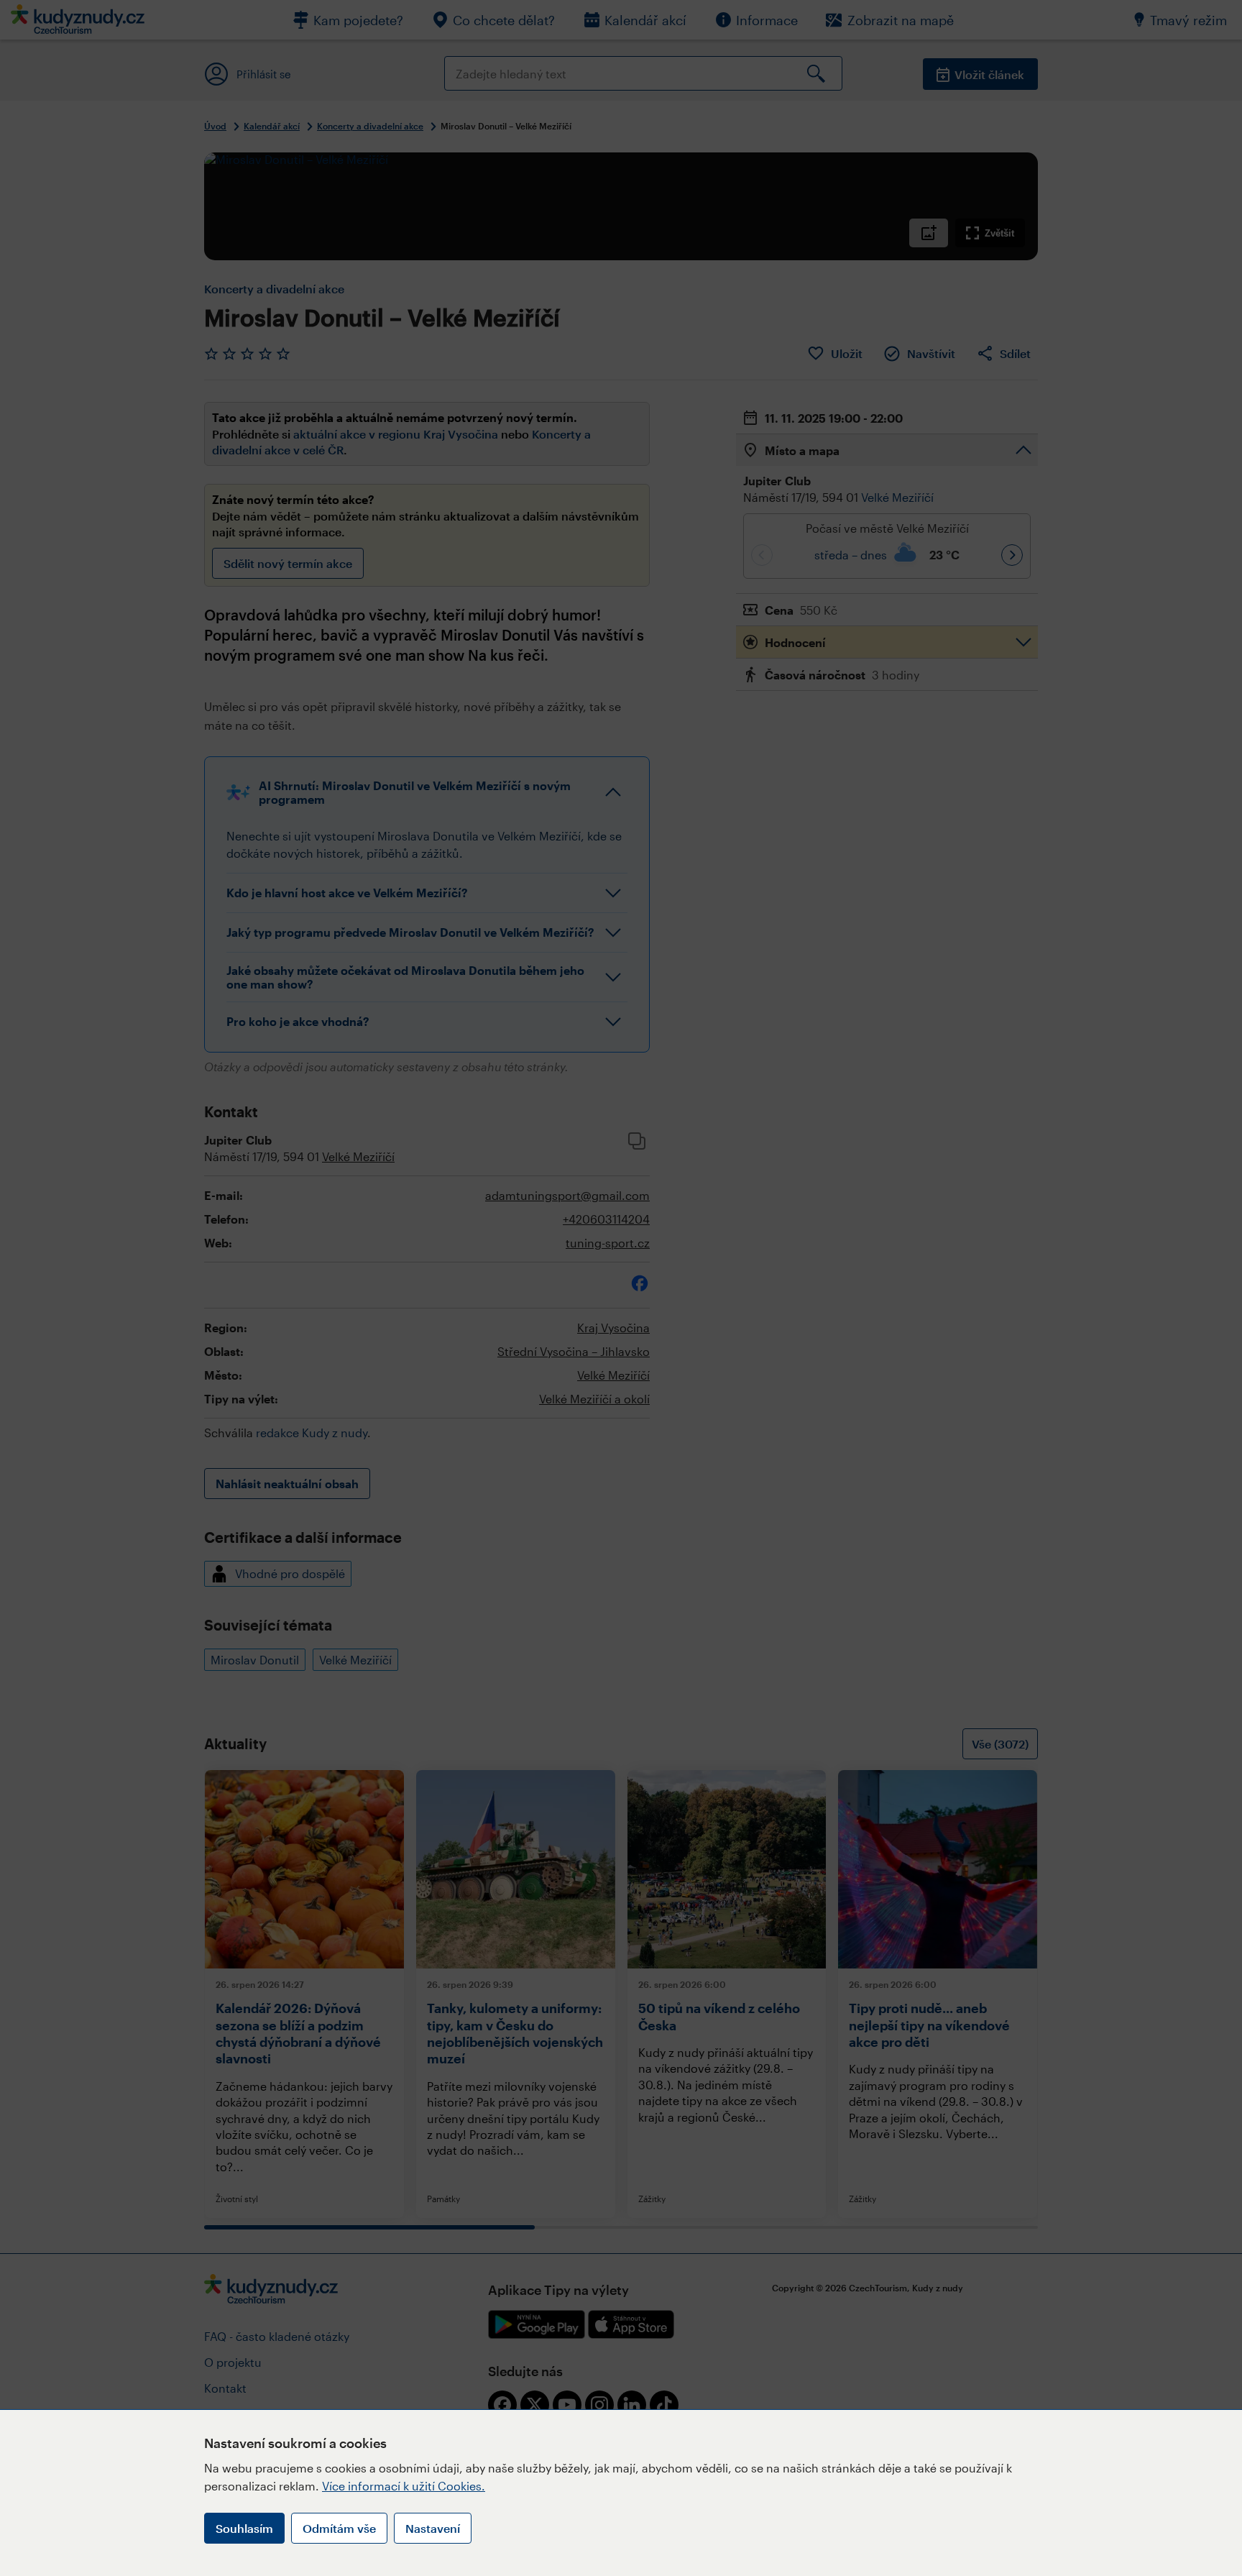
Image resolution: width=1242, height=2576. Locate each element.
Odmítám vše (339, 2528)
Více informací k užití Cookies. (404, 2486)
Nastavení (433, 2528)
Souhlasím (244, 2528)
